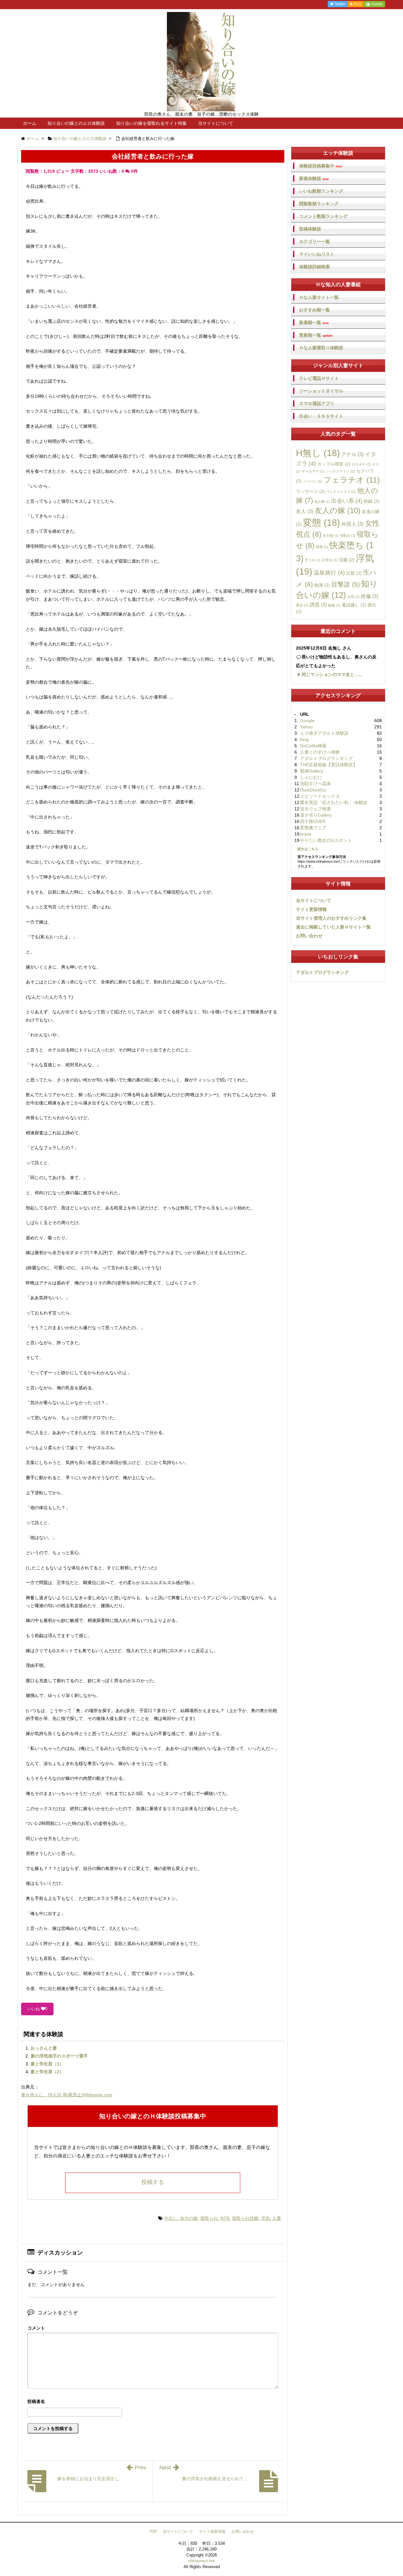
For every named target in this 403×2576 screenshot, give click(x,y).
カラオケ (361, 464)
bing (304, 739)
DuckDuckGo (313, 790)
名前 (153, 2402)
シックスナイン (340, 471)
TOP (153, 2532)
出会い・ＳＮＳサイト (321, 416)
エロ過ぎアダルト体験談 (324, 733)
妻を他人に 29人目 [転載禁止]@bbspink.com (67, 2095)
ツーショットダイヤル (321, 391)
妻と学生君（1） (47, 2064)
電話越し (354, 605)
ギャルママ (313, 471)
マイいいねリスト (317, 254)
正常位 (330, 560)
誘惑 (318, 605)
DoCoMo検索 (313, 746)
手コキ (313, 560)
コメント (36, 2328)
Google (307, 721)
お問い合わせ (309, 936)
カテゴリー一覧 (315, 241)
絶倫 (369, 596)
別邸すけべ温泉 (315, 784)
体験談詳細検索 (315, 267)
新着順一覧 (314, 323)
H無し (318, 453)
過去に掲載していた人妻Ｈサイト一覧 (333, 927)
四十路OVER (313, 821)
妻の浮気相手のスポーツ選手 (59, 2056)
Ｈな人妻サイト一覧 (319, 297)
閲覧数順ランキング (319, 204)
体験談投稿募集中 (321, 166)
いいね (37, 2009)
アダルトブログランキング (326, 758)
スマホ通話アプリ (317, 403)
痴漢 (322, 585)
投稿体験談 (310, 229)
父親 (354, 573)
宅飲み (348, 535)
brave (306, 834)
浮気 (265, 2218)
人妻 (277, 2218)
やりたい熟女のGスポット (326, 840)
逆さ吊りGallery (316, 815)
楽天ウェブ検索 (315, 809)
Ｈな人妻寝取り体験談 (321, 348)
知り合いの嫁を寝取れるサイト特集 (151, 123)
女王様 (331, 535)
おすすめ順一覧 (315, 310)
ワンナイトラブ (341, 492)
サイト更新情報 (311, 909)
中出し (171, 2218)
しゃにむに (311, 777)
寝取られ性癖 (245, 2218)
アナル (352, 454)
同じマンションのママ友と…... (332, 674)
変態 (321, 523)
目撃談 (346, 584)
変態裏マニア (313, 828)
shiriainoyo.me (201, 2561)
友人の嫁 (338, 510)
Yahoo (306, 727)
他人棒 (322, 501)
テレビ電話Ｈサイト (319, 378)
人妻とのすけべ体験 (320, 752)
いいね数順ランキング (321, 191)
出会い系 (347, 501)
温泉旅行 (329, 573)
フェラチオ (352, 480)
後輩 (322, 547)
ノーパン (312, 481)
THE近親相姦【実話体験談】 (329, 765)
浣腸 (347, 560)
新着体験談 (314, 179)
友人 (305, 511)
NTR (225, 2218)
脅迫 (302, 605)
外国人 (352, 524)
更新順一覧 (316, 335)
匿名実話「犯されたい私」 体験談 (334, 802)
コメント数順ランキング (323, 216)
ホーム (30, 123)
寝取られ (209, 2218)
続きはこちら (308, 849)
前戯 (372, 501)
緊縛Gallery (312, 771)
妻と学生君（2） (47, 2072)
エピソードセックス (320, 796)
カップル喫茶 (334, 464)
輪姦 (334, 605)
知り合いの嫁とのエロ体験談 (76, 123)
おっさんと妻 (44, 2048)
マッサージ (310, 491)
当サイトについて (216, 123)
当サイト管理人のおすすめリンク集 (331, 918)
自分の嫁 (189, 2218)
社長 (353, 597)
